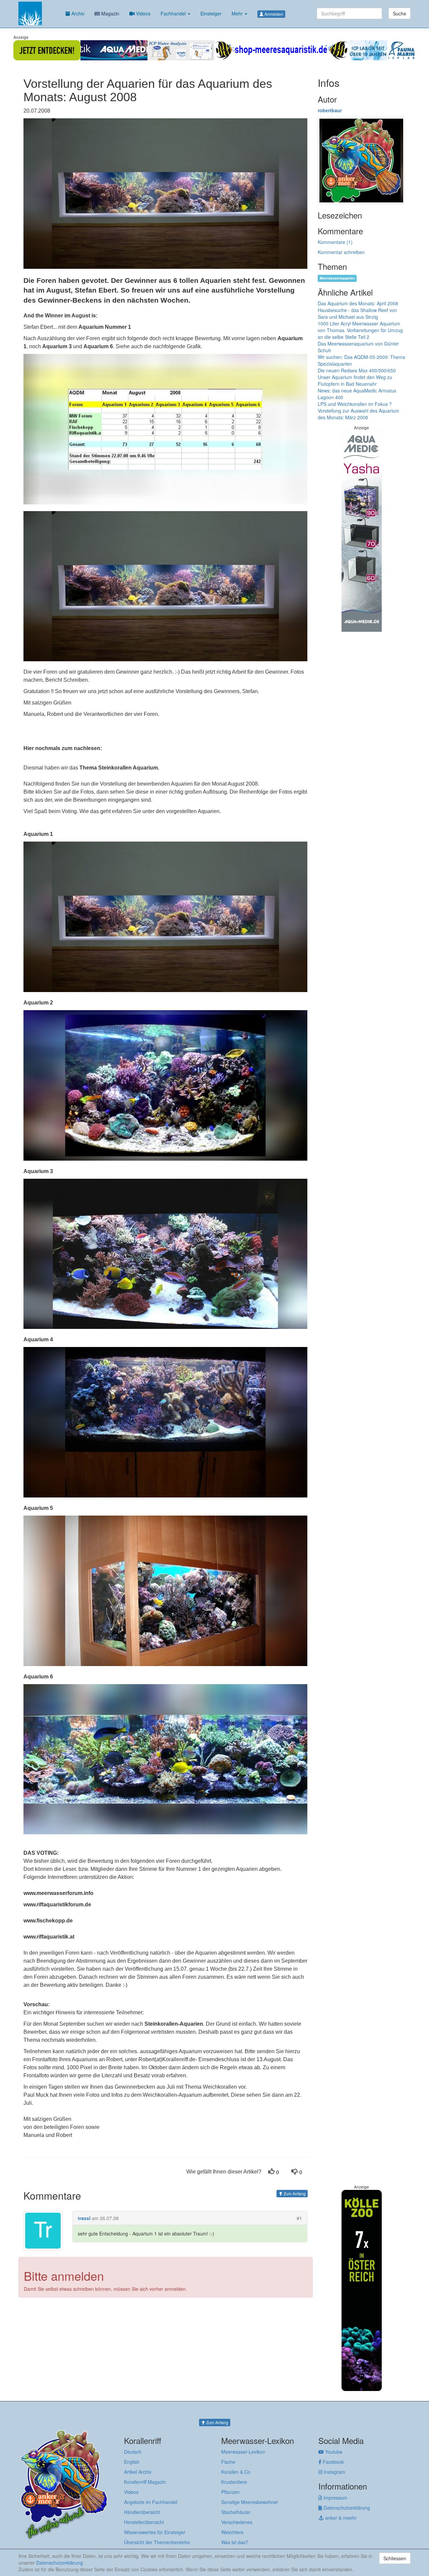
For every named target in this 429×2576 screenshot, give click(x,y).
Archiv (77, 13)
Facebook (333, 2462)
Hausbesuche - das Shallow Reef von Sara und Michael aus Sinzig (357, 313)
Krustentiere (234, 2482)
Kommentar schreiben (341, 252)
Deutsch (133, 2452)
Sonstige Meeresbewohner (250, 2502)
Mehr (238, 13)
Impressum (335, 2498)
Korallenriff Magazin (145, 2482)
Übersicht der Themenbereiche (157, 2542)
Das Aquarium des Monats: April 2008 (358, 303)
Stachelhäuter (236, 2512)
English (132, 2462)
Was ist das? (235, 2542)
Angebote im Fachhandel (151, 2502)
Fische (228, 2462)
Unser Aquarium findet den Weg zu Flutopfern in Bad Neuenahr (355, 380)
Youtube (333, 2452)
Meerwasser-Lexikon (243, 2452)
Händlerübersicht (142, 2512)
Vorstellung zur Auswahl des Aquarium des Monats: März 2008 (358, 414)
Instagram (334, 2472)
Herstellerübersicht (144, 2522)
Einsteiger (211, 13)
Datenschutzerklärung (346, 2508)
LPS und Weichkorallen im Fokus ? (355, 404)
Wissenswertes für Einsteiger (155, 2532)
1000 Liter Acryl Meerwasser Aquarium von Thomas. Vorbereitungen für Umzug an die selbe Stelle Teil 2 (360, 330)
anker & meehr (340, 2518)
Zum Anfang (294, 2193)
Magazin (110, 13)
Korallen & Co (236, 2472)
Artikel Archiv (138, 2472)
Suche (400, 13)
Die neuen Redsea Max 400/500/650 (357, 370)
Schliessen (395, 2558)
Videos (143, 13)
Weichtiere (232, 2532)
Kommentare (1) (335, 242)
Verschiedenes (237, 2522)
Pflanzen (230, 2492)
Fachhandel (174, 13)
